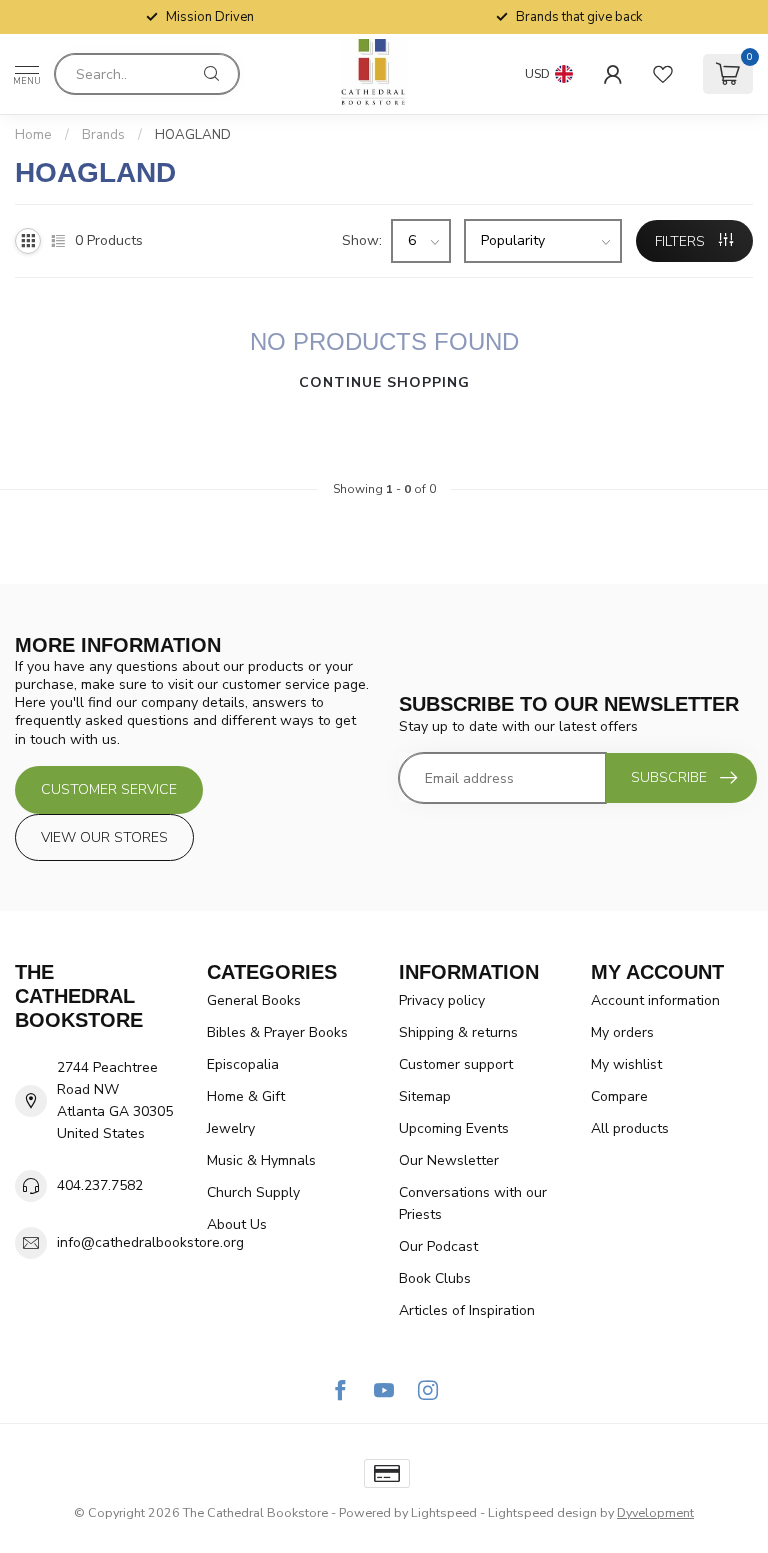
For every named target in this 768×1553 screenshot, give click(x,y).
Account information (655, 1000)
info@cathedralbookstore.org (150, 1242)
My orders (622, 1032)
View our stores (104, 837)
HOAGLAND (193, 135)
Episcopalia (243, 1064)
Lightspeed (444, 1512)
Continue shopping (384, 382)
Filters (682, 241)
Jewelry (231, 1128)
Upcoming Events (454, 1128)
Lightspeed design (542, 1512)
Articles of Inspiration (467, 1310)
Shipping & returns (458, 1032)
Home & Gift (246, 1096)
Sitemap (425, 1096)
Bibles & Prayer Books (277, 1032)
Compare (619, 1096)
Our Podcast (438, 1246)
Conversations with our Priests (473, 1203)
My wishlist (626, 1064)
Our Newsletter (449, 1160)
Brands (103, 135)
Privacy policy (442, 1000)
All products (630, 1128)
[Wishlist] (663, 74)
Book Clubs (435, 1278)
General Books (254, 1000)
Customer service (109, 789)
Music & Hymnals (261, 1160)
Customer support (456, 1064)
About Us (237, 1224)
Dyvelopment (655, 1512)
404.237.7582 (100, 1185)
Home (33, 135)
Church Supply (253, 1192)
